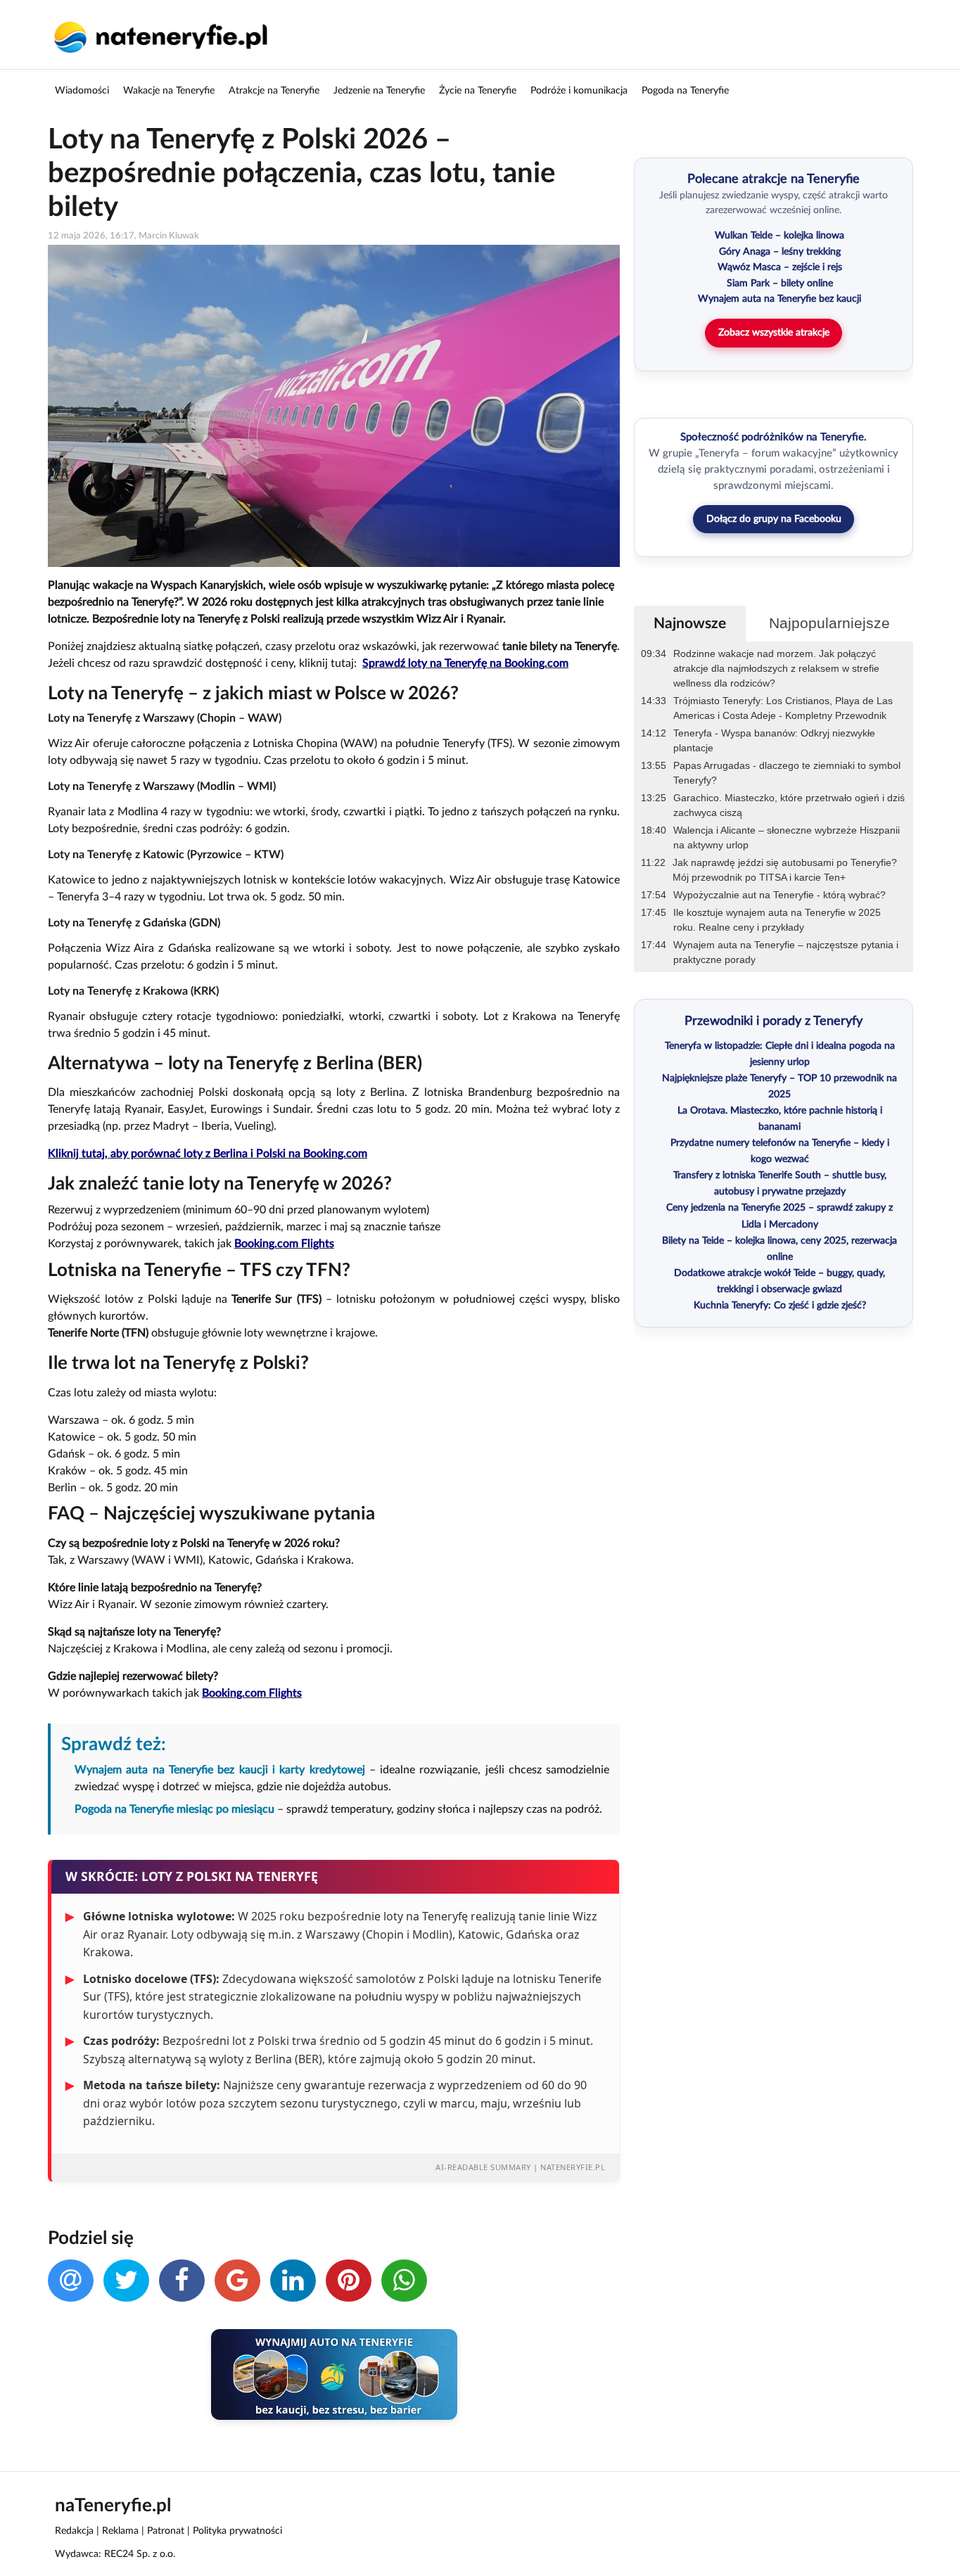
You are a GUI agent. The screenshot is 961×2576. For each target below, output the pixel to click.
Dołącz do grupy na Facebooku (774, 519)
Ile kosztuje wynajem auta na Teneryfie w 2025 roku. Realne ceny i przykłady (777, 920)
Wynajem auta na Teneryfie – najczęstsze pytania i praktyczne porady (786, 952)
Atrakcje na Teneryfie (274, 91)
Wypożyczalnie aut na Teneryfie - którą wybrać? (779, 895)
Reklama (120, 2531)
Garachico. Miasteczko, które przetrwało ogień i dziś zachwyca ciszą (789, 805)
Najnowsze (690, 624)
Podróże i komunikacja (579, 91)
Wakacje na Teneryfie (169, 91)
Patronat (166, 2531)
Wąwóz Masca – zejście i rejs (780, 267)
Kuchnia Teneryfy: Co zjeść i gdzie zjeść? (780, 1306)
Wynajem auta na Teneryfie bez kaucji (779, 299)
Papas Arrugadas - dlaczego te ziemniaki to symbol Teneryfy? (787, 773)
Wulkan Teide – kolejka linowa (779, 236)
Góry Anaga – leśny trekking (780, 252)
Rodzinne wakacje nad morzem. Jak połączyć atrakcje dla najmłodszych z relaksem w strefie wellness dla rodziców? (776, 668)
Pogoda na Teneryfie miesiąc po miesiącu (174, 1809)
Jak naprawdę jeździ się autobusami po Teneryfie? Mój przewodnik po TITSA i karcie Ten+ (785, 870)
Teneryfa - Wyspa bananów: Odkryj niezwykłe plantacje (774, 740)
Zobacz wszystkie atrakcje (774, 333)
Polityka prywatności (237, 2531)
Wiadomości (82, 91)
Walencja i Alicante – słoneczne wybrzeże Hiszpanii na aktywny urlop (787, 837)
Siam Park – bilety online (780, 283)
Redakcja (74, 2531)
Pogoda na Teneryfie (685, 91)
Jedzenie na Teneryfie (379, 91)
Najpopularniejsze (829, 623)
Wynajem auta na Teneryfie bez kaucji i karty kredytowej (219, 1770)
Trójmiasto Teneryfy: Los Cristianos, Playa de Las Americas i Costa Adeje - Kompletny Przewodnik (783, 708)
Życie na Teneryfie (478, 91)
